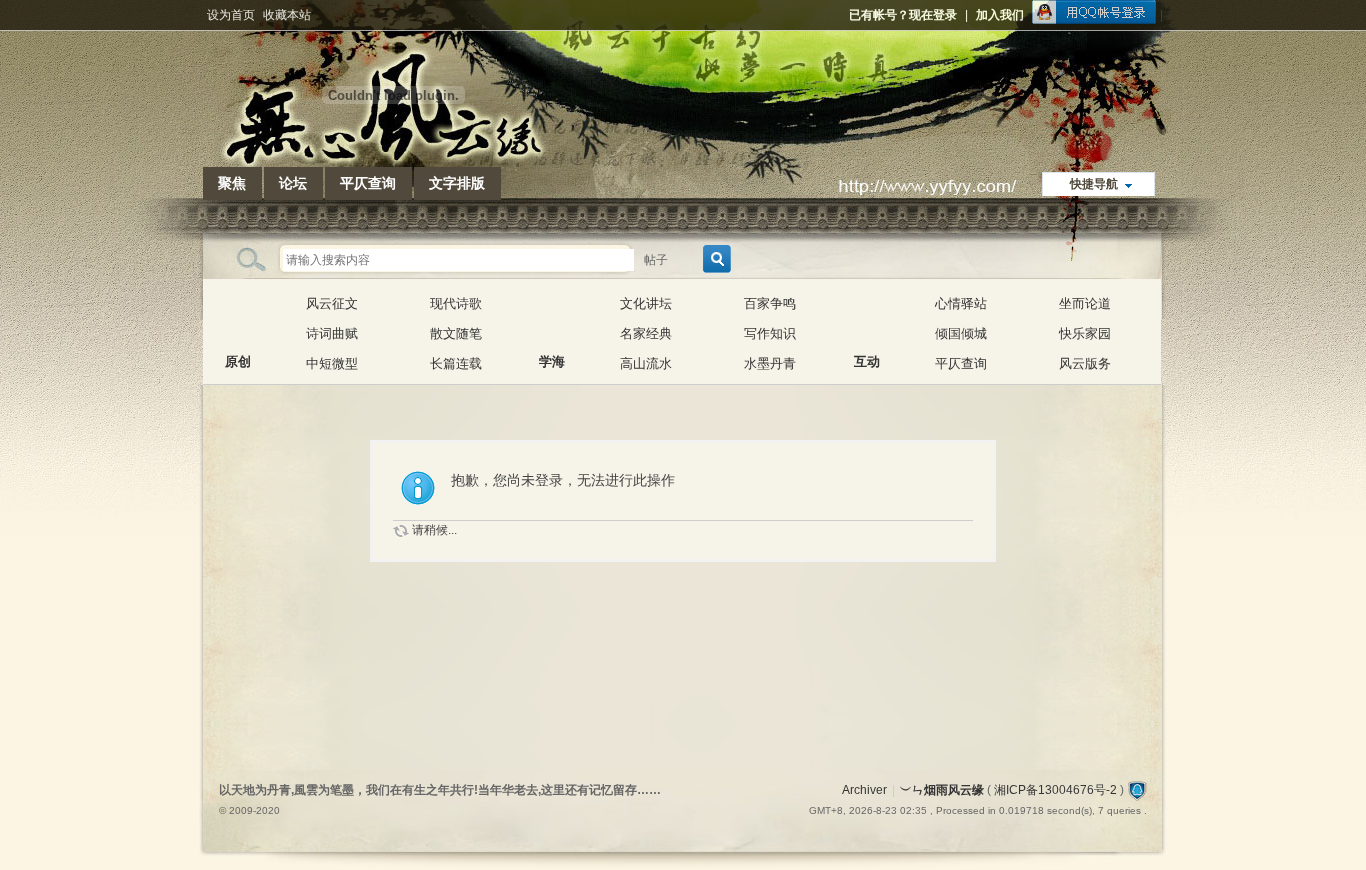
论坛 (293, 183)
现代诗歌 (456, 303)
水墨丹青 (770, 363)
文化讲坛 (646, 303)
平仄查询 (368, 183)
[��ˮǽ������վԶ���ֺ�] (1137, 790)
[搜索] (714, 259)
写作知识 (770, 333)
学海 (552, 319)
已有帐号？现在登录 (903, 15)
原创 (238, 319)
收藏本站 (287, 15)
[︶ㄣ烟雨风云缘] (393, 155)
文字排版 (457, 183)
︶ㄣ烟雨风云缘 (942, 790)
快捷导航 (1094, 184)
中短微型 (332, 363)
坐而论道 (1085, 303)
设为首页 (231, 15)
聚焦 (232, 183)
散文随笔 (456, 333)
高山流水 (646, 363)
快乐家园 (1085, 333)
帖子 (656, 260)
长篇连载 (456, 363)
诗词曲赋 (332, 333)
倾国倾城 (961, 333)
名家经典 (646, 333)
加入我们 (1000, 15)
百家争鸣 (770, 303)
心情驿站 (961, 303)
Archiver (864, 790)
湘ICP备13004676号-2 (1055, 790)
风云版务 (1085, 363)
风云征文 (332, 303)
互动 (867, 319)
